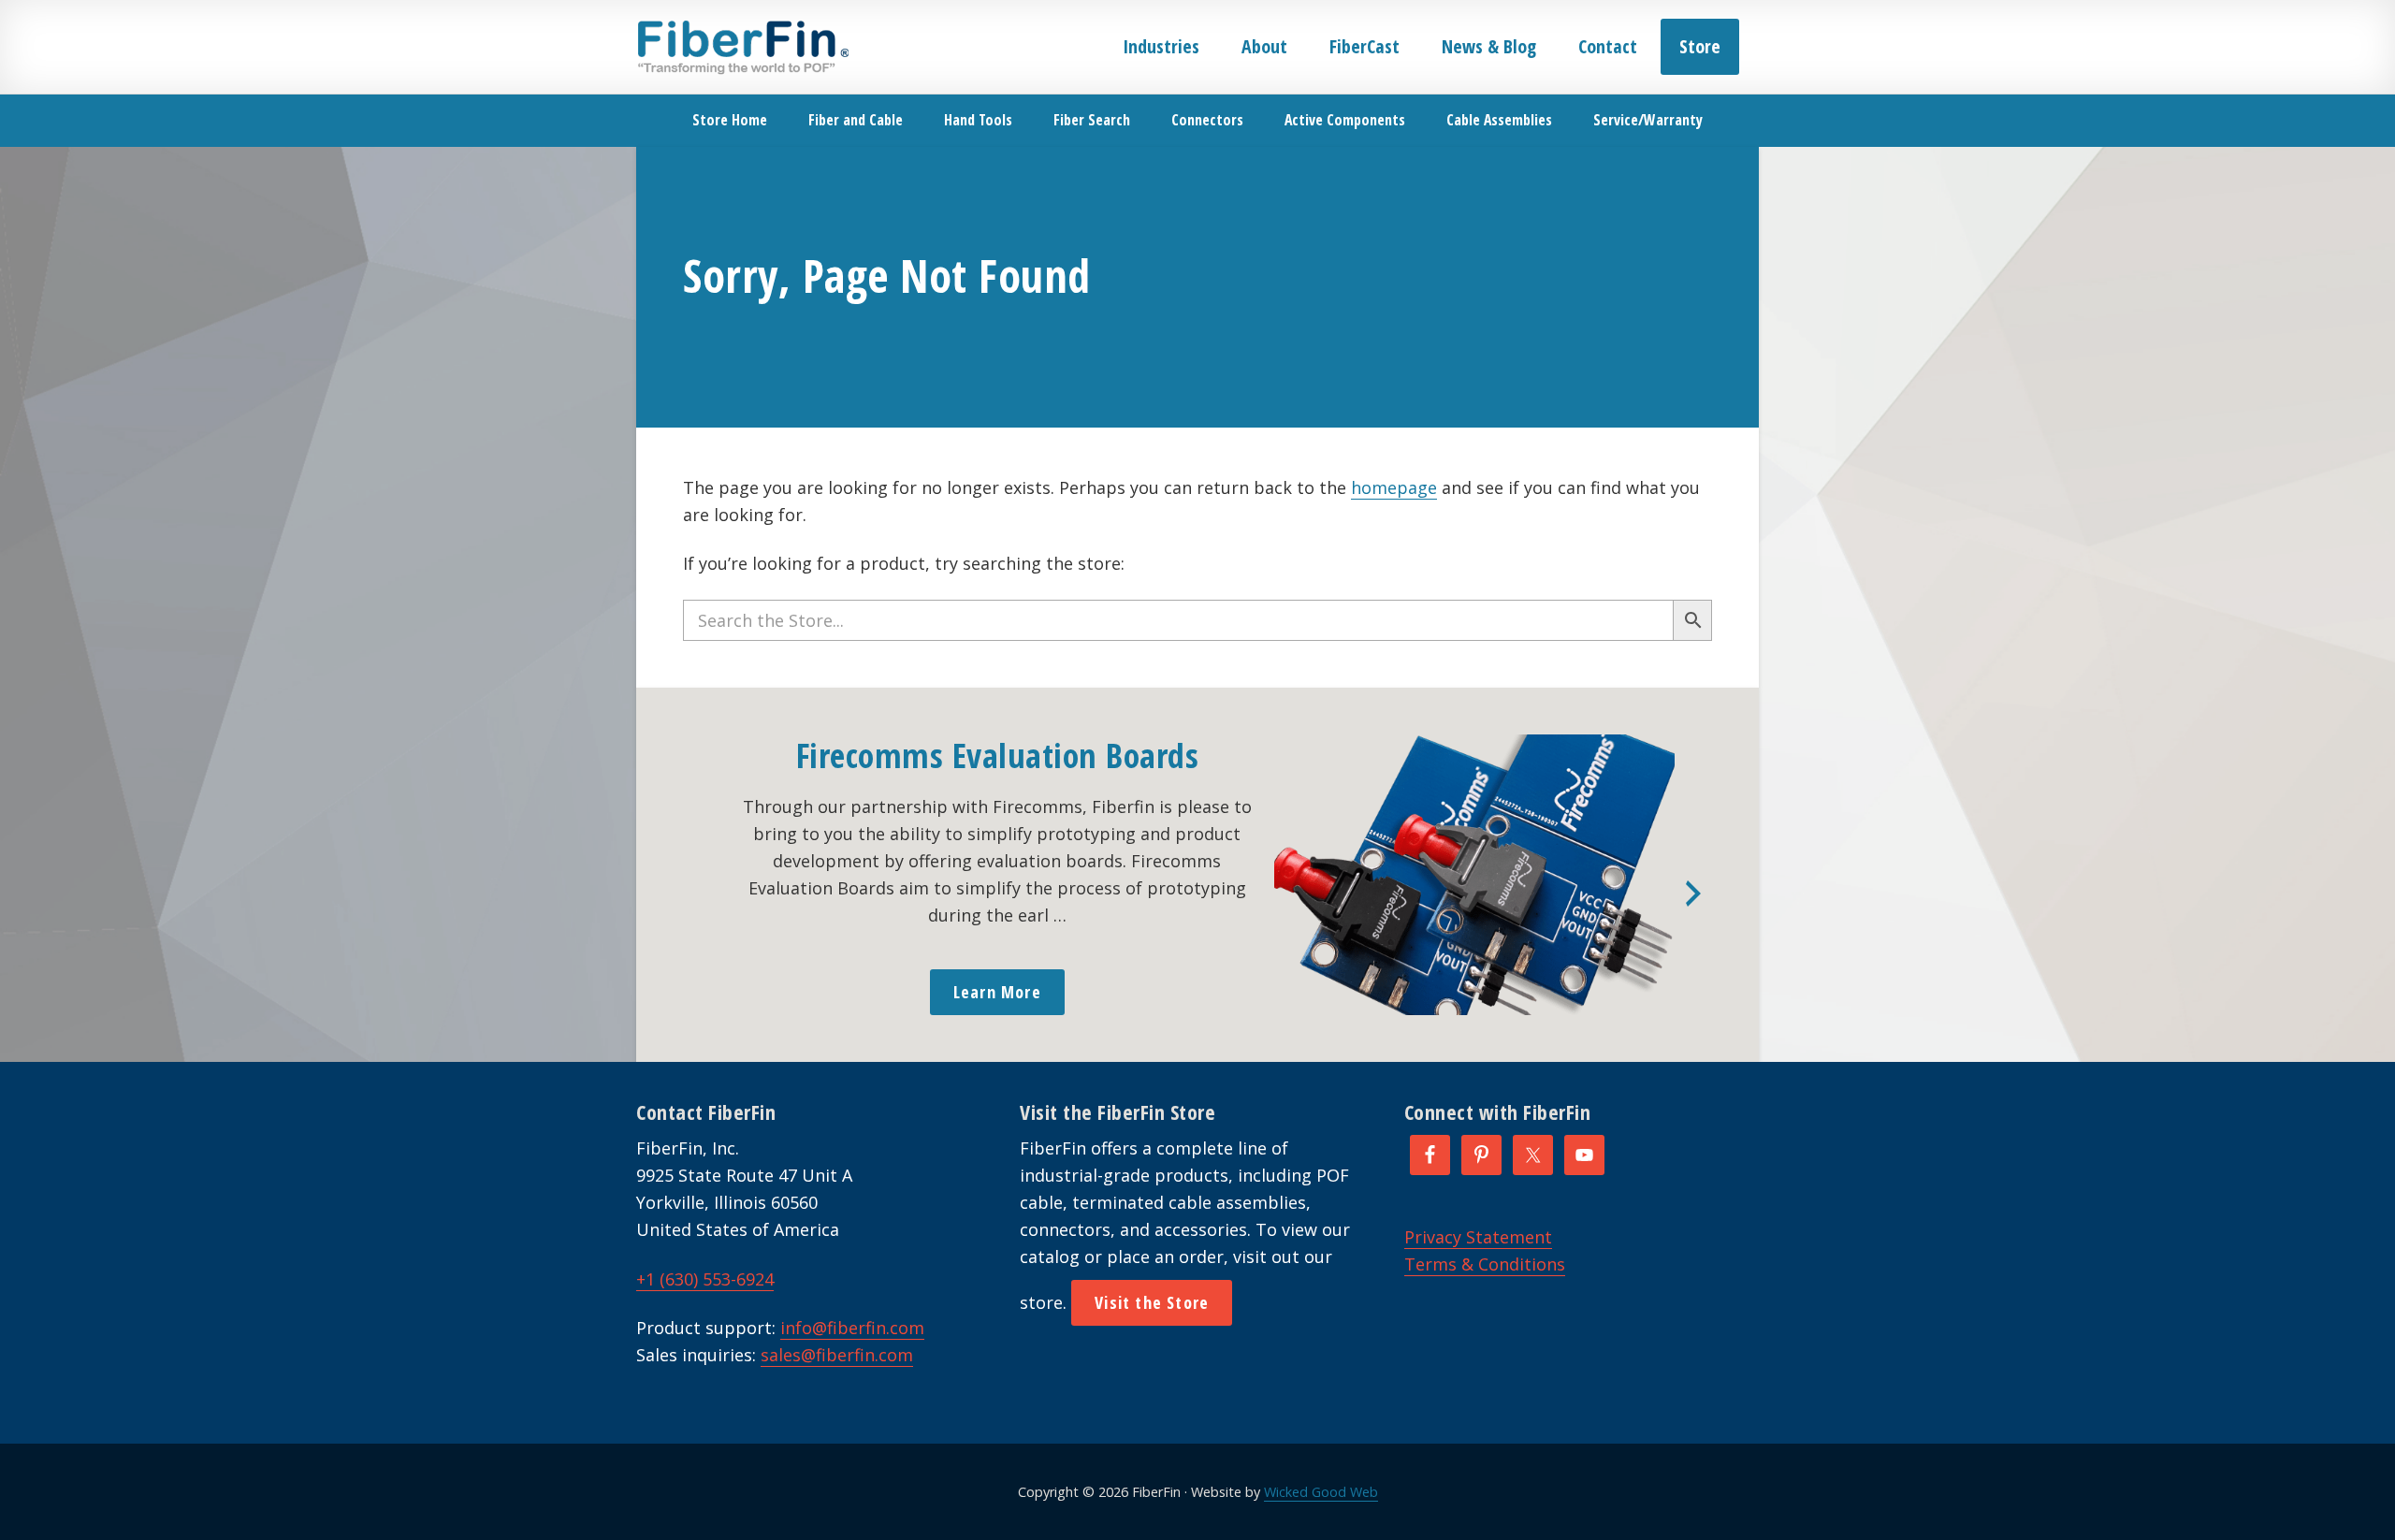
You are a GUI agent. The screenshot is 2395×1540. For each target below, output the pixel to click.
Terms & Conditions (1485, 1264)
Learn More (997, 992)
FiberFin (742, 47)
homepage (1394, 487)
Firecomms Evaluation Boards (998, 755)
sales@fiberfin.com (837, 1355)
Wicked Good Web (1321, 1492)
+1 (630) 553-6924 (705, 1279)
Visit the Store (1152, 1302)
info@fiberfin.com (852, 1328)
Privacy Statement (1478, 1237)
